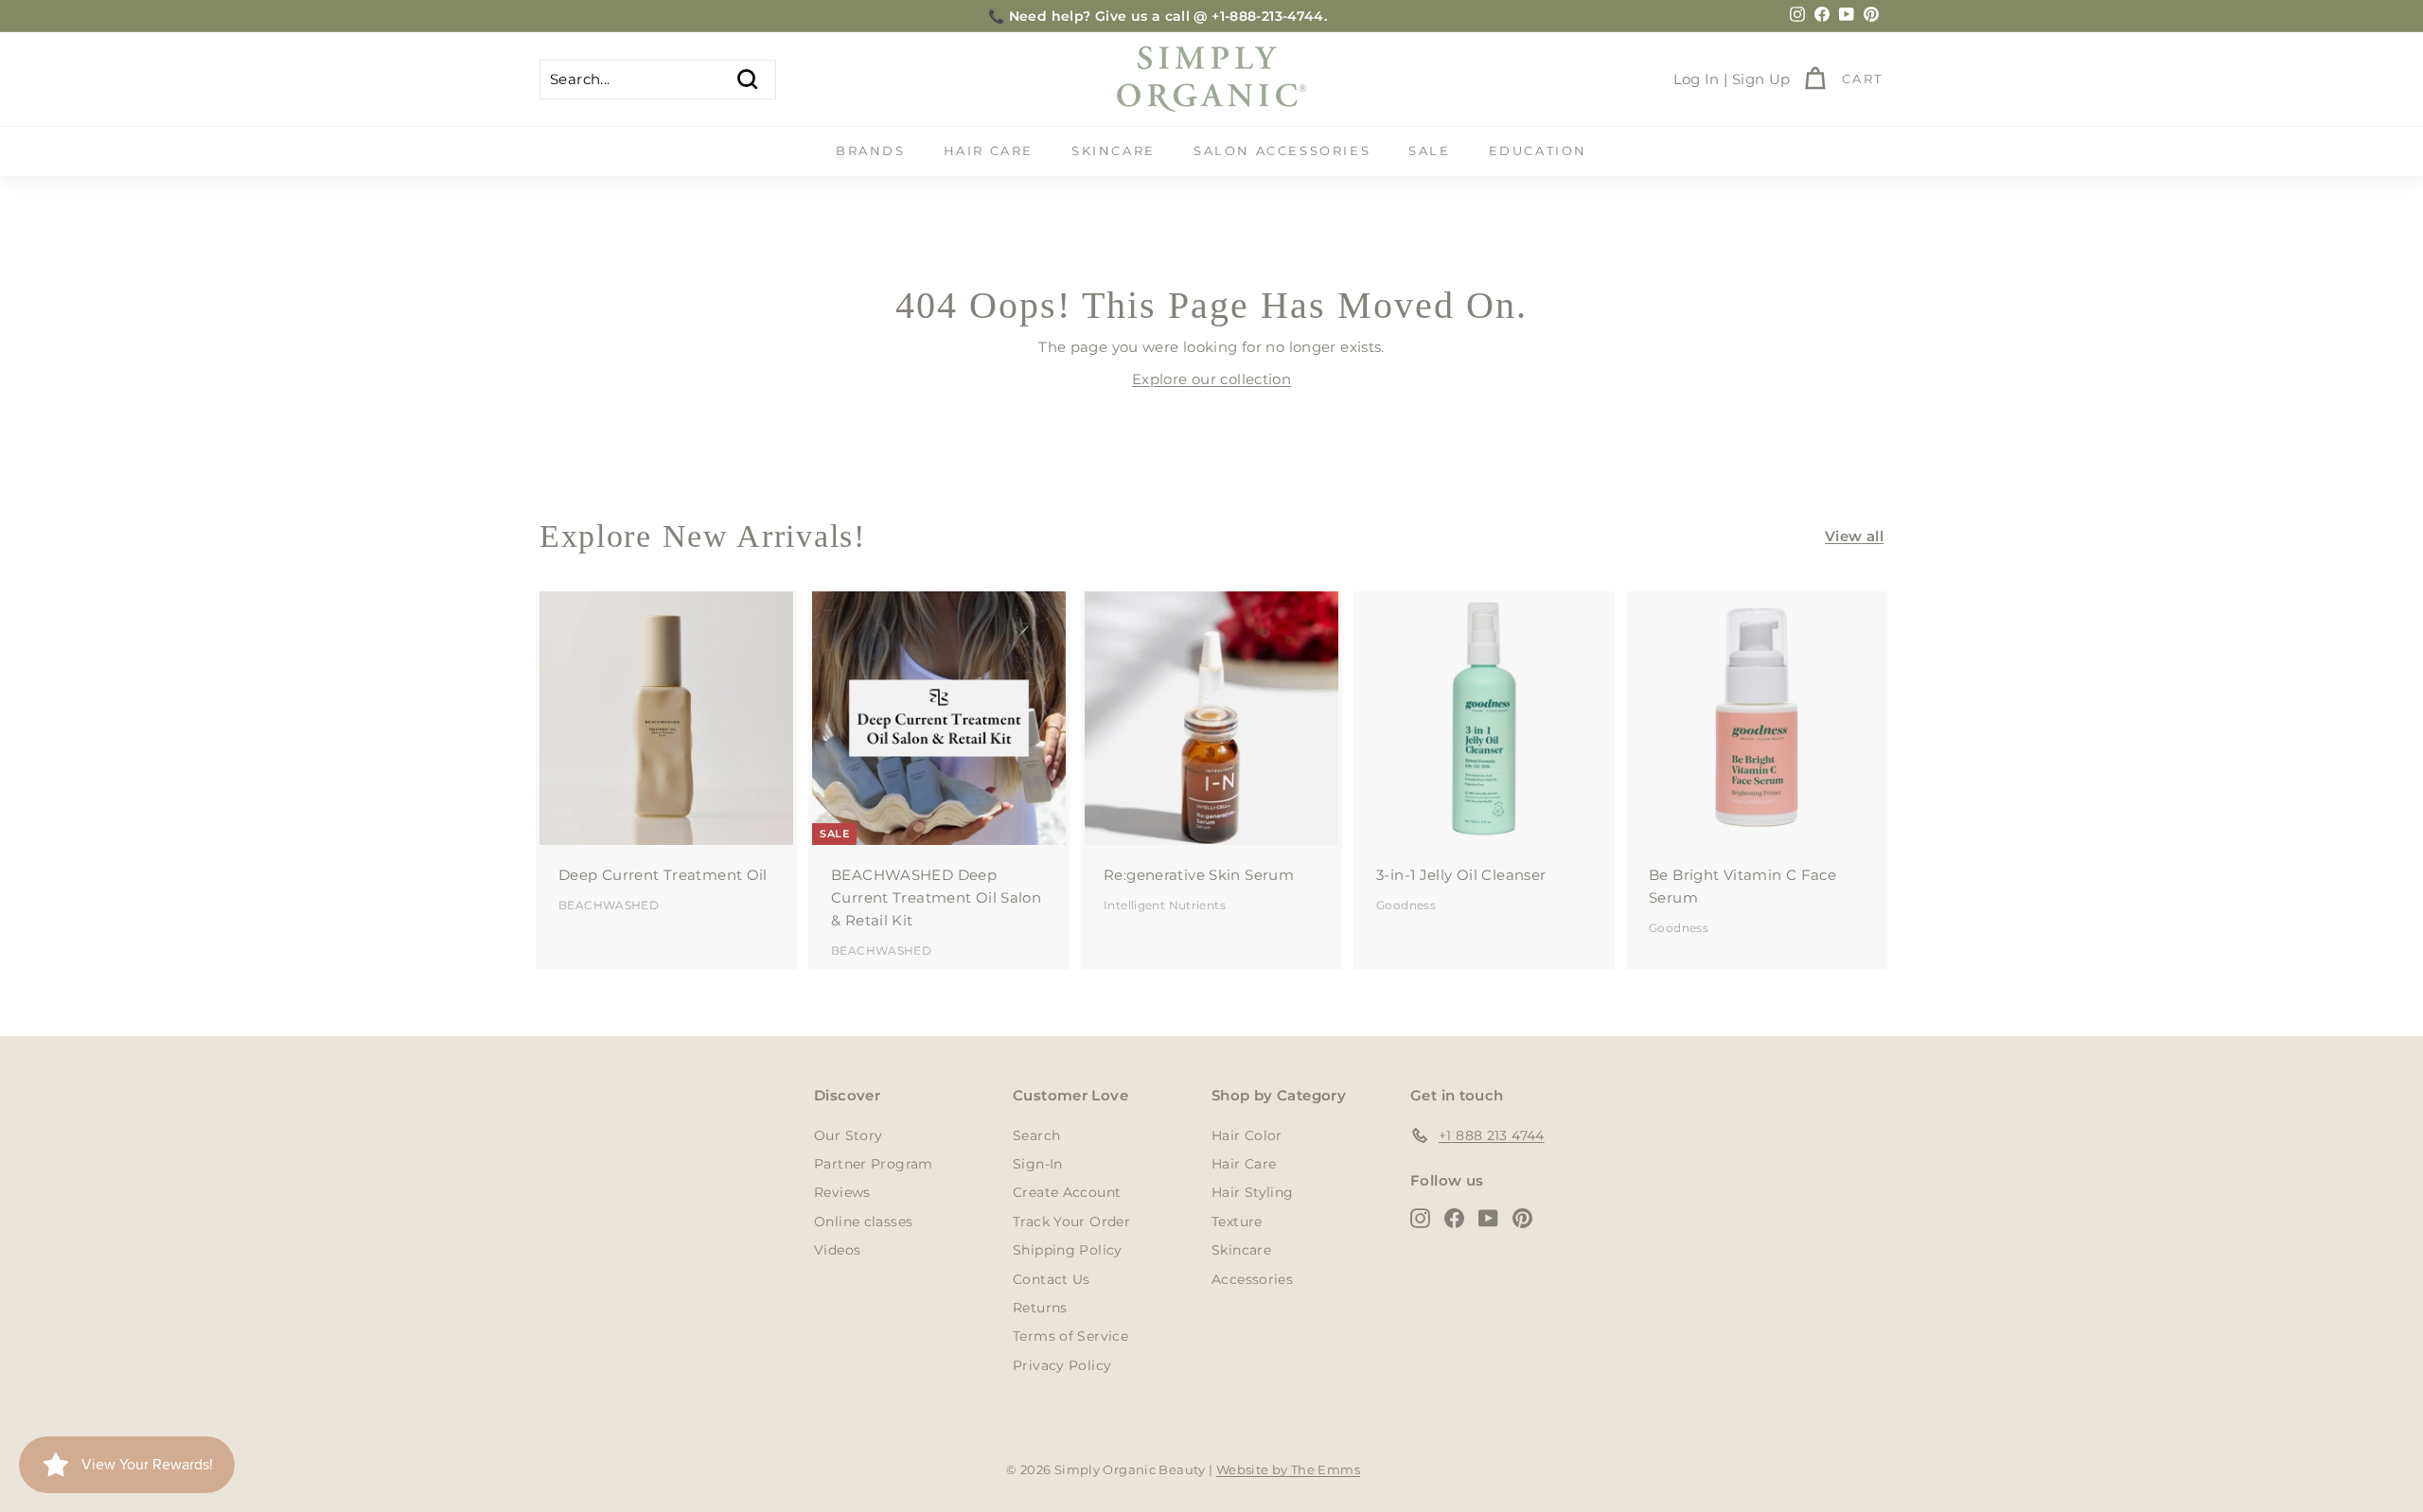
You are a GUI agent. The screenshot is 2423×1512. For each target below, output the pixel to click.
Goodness (1406, 905)
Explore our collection (1211, 379)
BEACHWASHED (609, 905)
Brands (871, 150)
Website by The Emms (1288, 1469)
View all (1854, 536)
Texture (1237, 1222)
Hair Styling (1253, 1192)
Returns (1040, 1308)
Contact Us (1052, 1279)
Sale (1429, 150)
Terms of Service (1070, 1336)
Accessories (1252, 1279)
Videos (837, 1250)
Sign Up (1761, 79)
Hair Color (1247, 1135)
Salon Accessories (1282, 150)
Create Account (1067, 1192)
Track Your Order (1071, 1222)
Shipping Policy (1068, 1250)
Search (1036, 1135)
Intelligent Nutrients (1165, 905)
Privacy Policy (1062, 1365)
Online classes (863, 1222)
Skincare (1114, 150)
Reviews (842, 1192)
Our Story (848, 1135)
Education (1538, 150)
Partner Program (874, 1164)
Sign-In (1038, 1164)
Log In (1697, 79)
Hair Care (989, 150)
